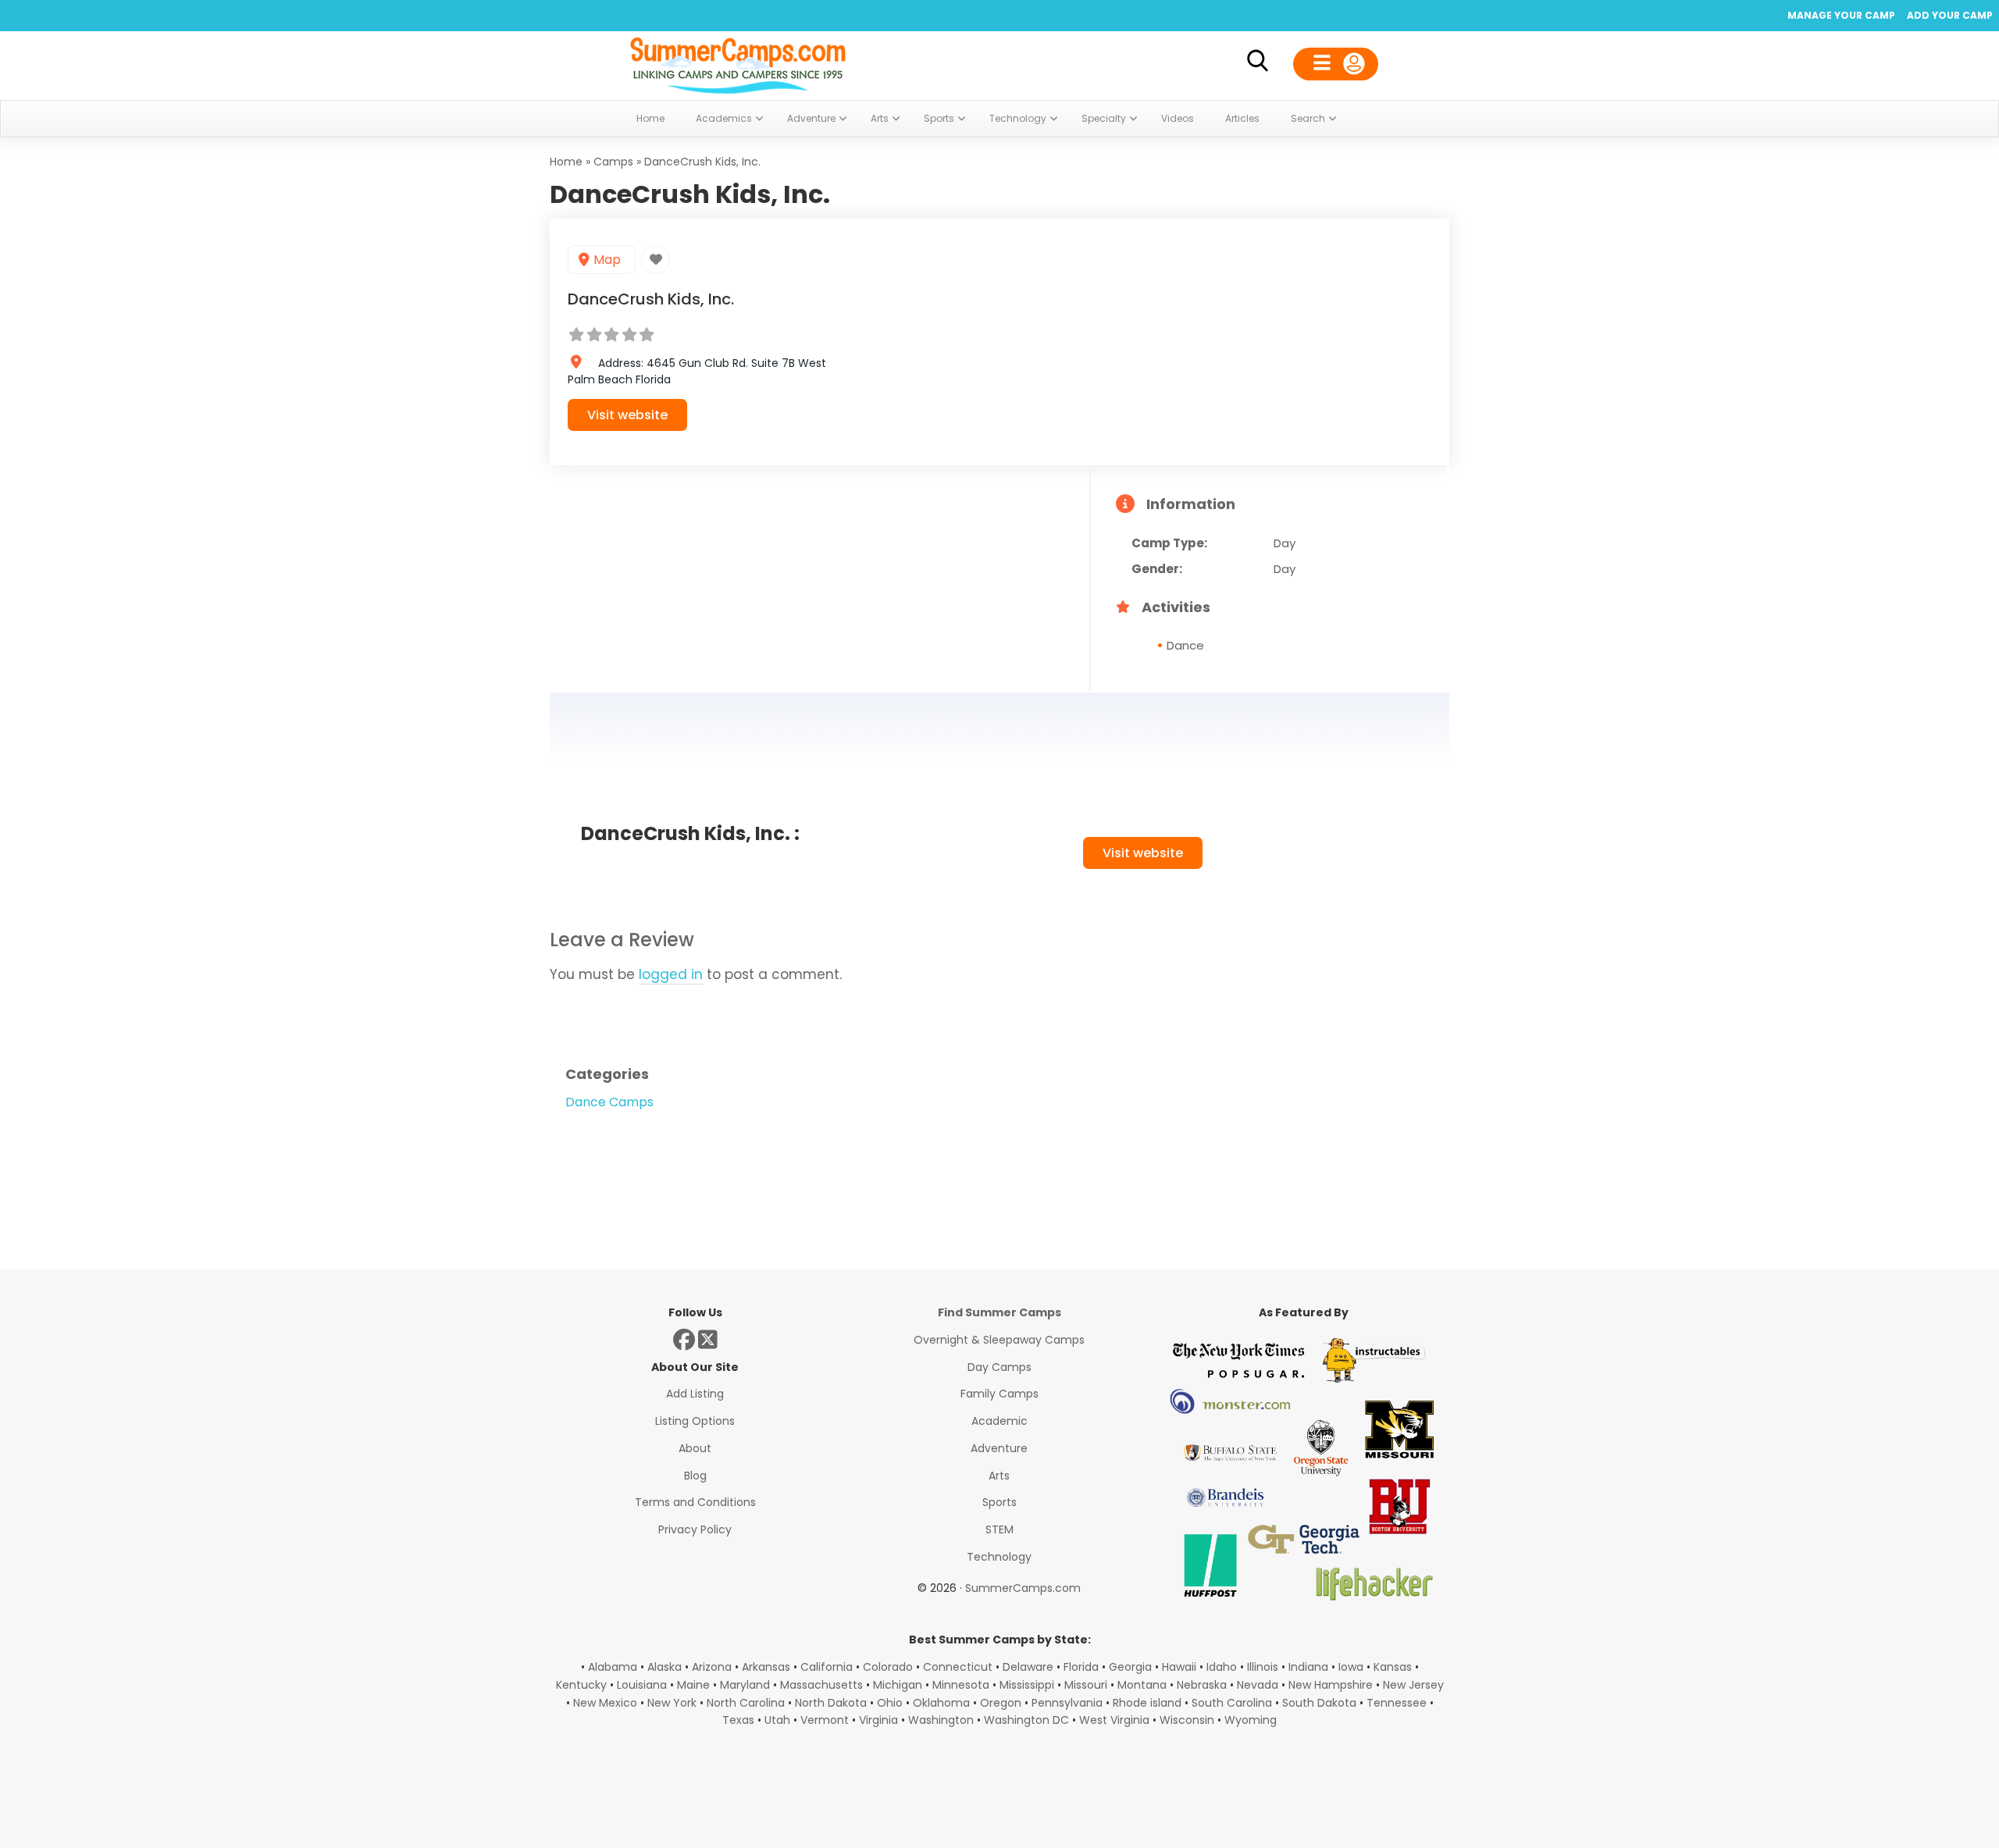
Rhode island (1147, 1703)
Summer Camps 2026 (738, 62)
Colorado (888, 1667)
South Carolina (1232, 1703)
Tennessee (1397, 1703)
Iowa (1351, 1667)
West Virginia (1114, 1720)
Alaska (665, 1667)
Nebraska (1202, 1685)
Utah (777, 1720)
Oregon (1001, 1703)
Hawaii (1179, 1667)
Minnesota (961, 1685)
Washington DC (1026, 1720)
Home (566, 162)
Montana (1142, 1685)
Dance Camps (609, 1102)
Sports (999, 1502)
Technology (999, 1557)
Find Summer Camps (999, 1312)
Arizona (712, 1667)
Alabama (613, 1667)
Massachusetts (821, 1685)
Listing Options (695, 1421)
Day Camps (999, 1367)
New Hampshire (1331, 1685)
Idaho (1222, 1667)
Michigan (898, 1685)
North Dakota (831, 1703)
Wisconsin (1187, 1720)
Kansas (1393, 1667)
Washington (941, 1720)
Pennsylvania (1067, 1703)
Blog (695, 1476)
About (695, 1448)
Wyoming (1251, 1720)
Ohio (890, 1703)
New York (672, 1703)
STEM (999, 1529)
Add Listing (695, 1394)
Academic (999, 1421)
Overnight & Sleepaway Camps (999, 1340)
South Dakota (1319, 1703)
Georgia (1130, 1667)
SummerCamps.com (1023, 1588)
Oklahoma (941, 1703)
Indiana (1308, 1667)
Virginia (878, 1720)
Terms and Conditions (695, 1502)
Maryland (745, 1685)
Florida (1081, 1667)
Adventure (999, 1448)
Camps (613, 162)
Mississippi (1027, 1685)
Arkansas (766, 1667)
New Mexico (605, 1703)
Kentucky (581, 1685)
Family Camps (999, 1394)
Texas (738, 1720)
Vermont (825, 1720)
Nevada (1258, 1685)
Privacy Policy (695, 1529)
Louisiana (642, 1685)
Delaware (1028, 1667)
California (827, 1667)
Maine (693, 1685)
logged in (671, 974)
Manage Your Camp (1841, 15)
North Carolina (746, 1703)
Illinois (1263, 1667)
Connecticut (958, 1667)
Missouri (1086, 1685)
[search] (1257, 64)
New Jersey (1413, 1685)
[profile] (1336, 64)
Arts (999, 1476)
